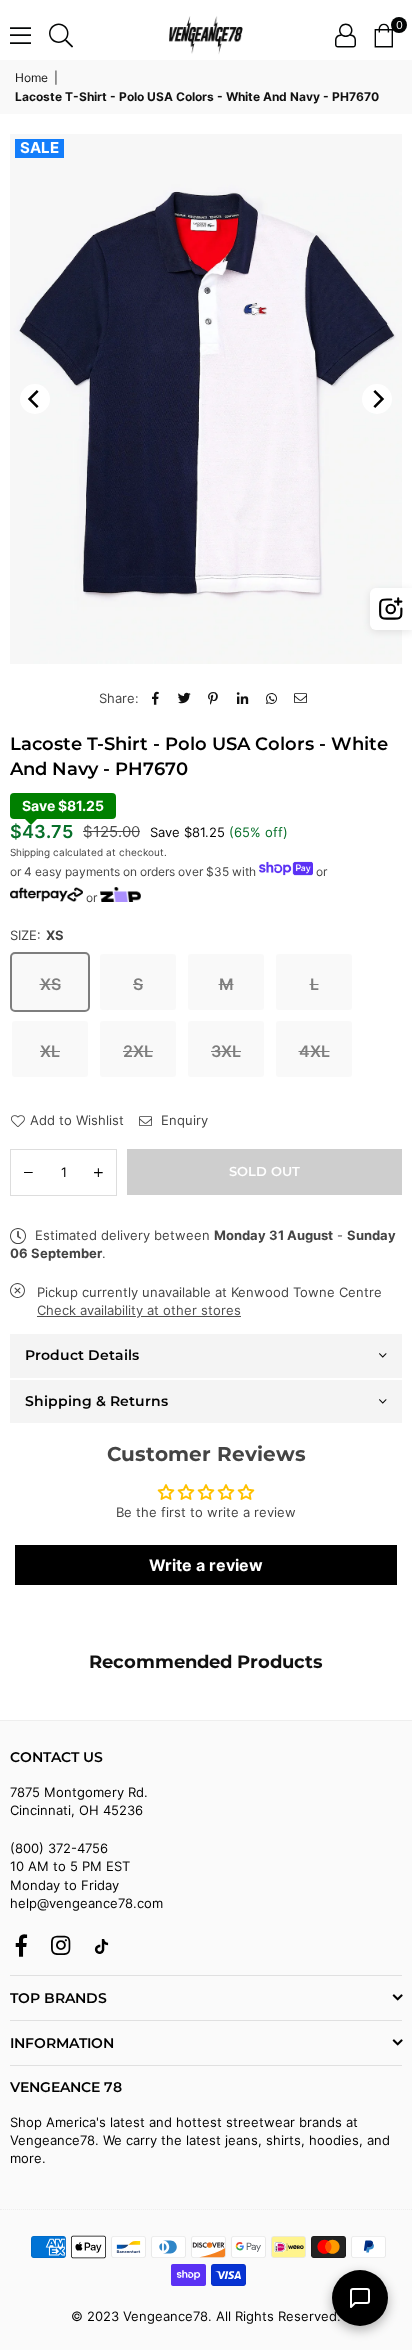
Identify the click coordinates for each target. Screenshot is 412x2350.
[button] (383, 35)
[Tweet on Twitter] (184, 698)
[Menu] (20, 35)
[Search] (61, 35)
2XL (138, 1051)
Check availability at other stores (139, 1310)
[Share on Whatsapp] (271, 698)
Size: (37, 935)
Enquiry (182, 1120)
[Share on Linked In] (242, 698)
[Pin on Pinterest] (213, 698)
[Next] (377, 399)
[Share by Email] (300, 698)
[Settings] (345, 35)
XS (50, 984)
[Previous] (35, 399)
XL (50, 1051)
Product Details (82, 1355)
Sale (39, 148)
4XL (314, 1051)
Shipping (30, 852)
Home (31, 77)
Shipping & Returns (96, 1401)
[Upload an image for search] (391, 609)
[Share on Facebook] (155, 698)
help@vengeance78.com (86, 1903)
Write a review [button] (206, 1565)
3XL (226, 1051)
